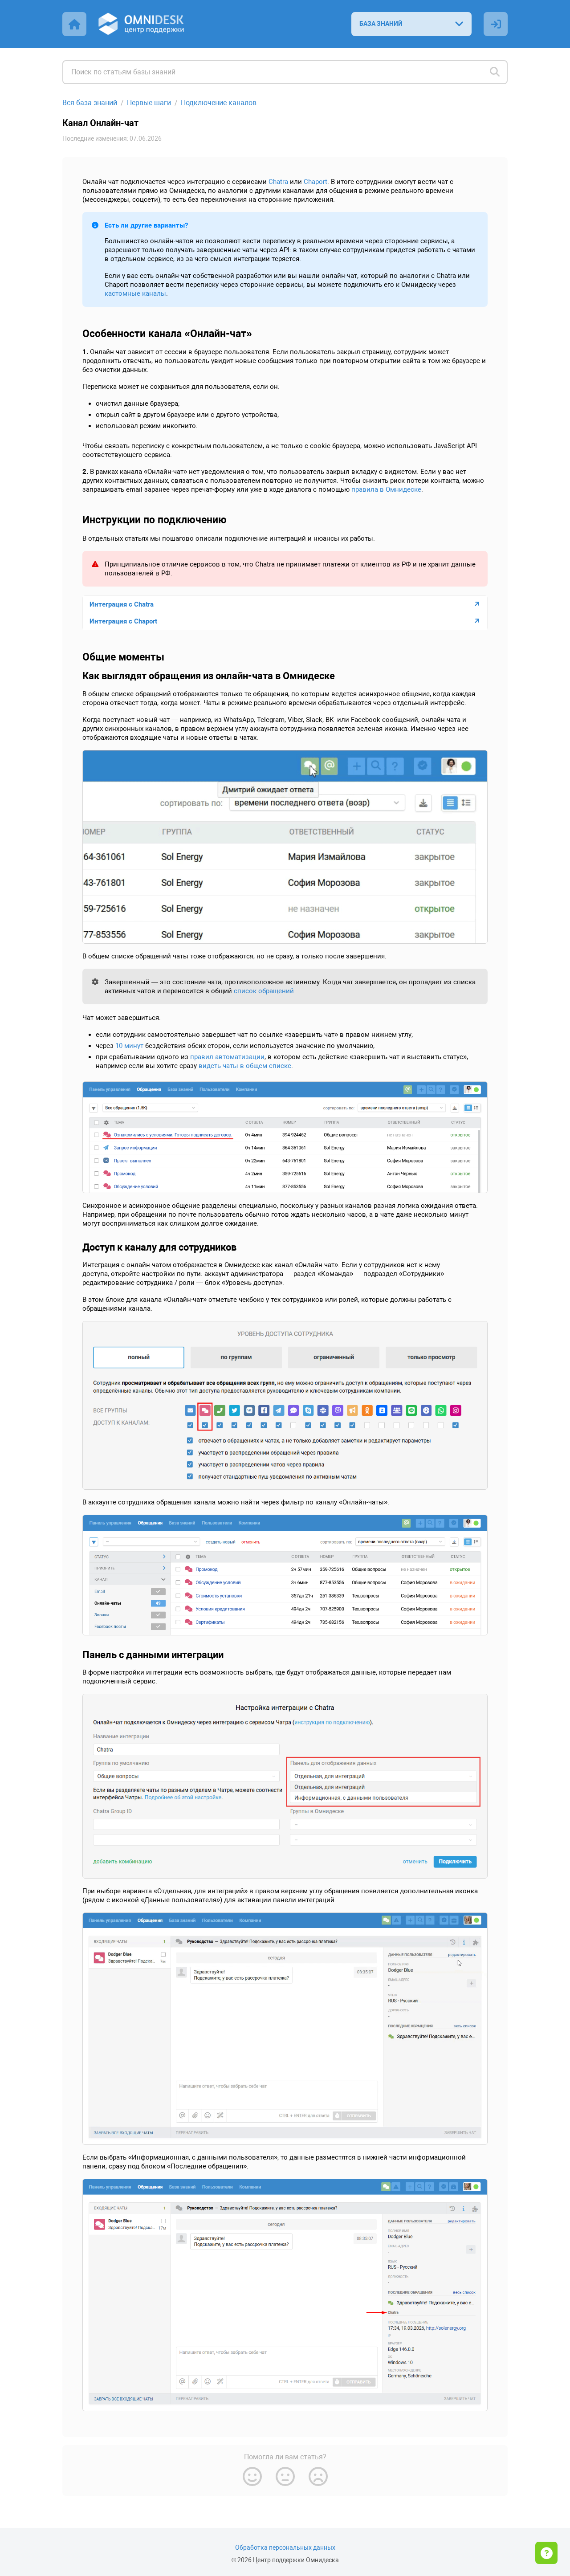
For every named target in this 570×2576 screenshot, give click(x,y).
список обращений (264, 991)
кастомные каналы (135, 293)
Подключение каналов (219, 103)
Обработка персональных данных (285, 2548)
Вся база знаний (90, 103)
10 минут (129, 1046)
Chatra (278, 182)
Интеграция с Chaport (123, 621)
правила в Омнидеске (386, 489)
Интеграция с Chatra (122, 604)
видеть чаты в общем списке (245, 1066)
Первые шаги (149, 103)
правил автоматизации (227, 1057)
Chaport (316, 182)
